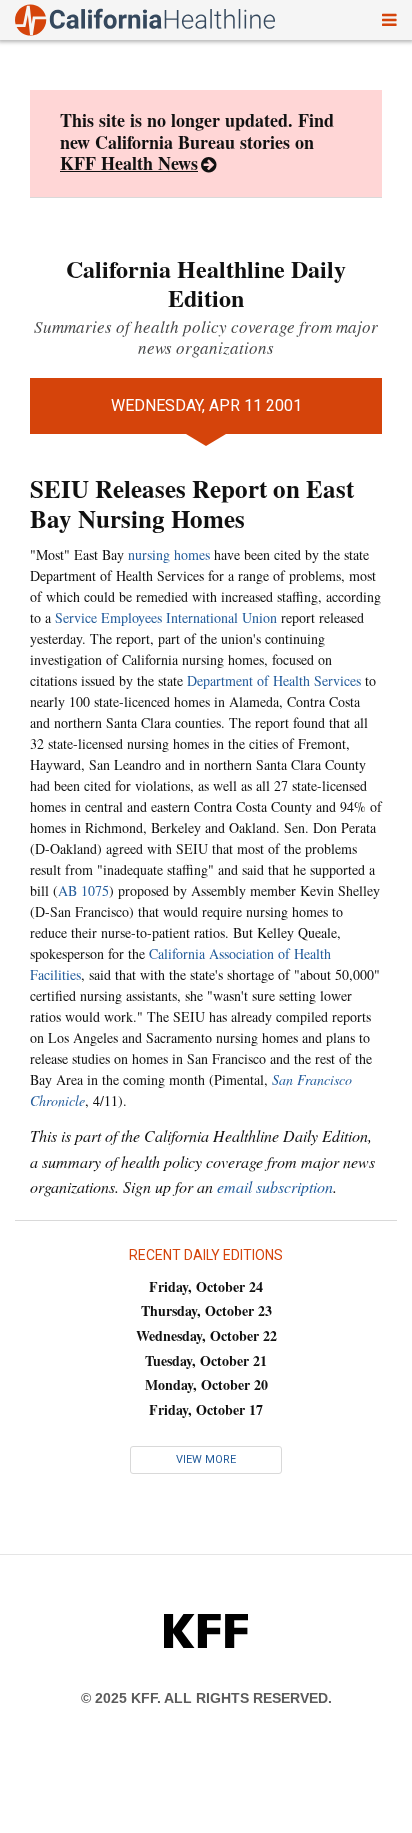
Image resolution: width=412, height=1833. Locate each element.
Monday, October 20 (206, 1384)
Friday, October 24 (206, 1286)
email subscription (275, 1186)
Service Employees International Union (166, 617)
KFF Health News (129, 163)
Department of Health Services (274, 680)
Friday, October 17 (206, 1409)
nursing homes (169, 554)
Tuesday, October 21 (206, 1360)
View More (206, 1459)
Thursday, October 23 (206, 1310)
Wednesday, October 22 (206, 1335)
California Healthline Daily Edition (206, 283)
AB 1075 (83, 890)
